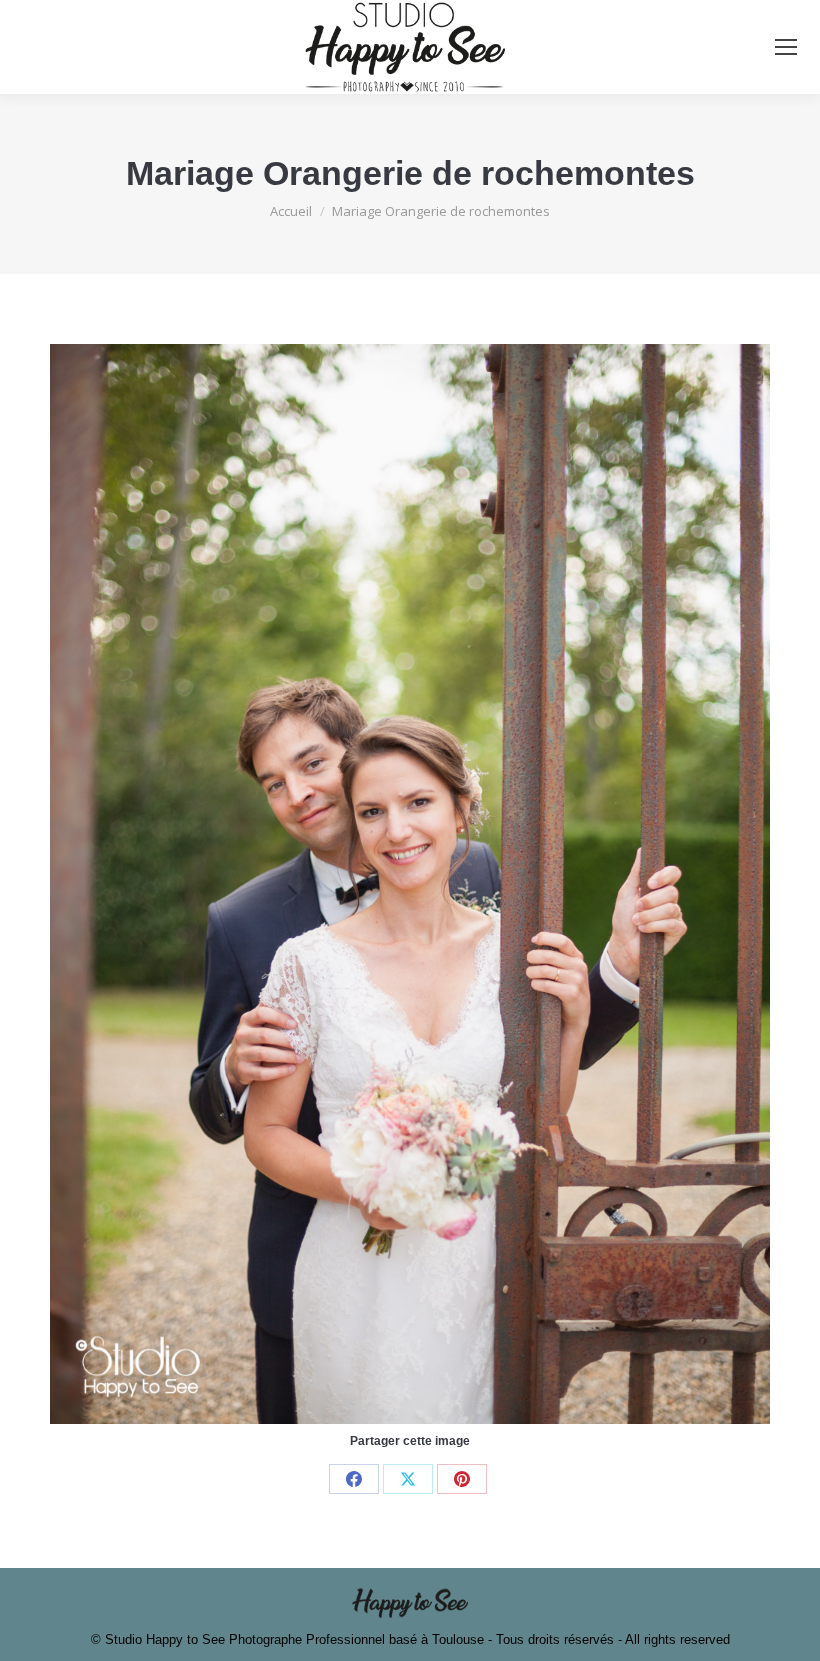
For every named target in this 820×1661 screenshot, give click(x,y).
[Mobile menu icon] (786, 47)
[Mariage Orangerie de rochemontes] (410, 884)
